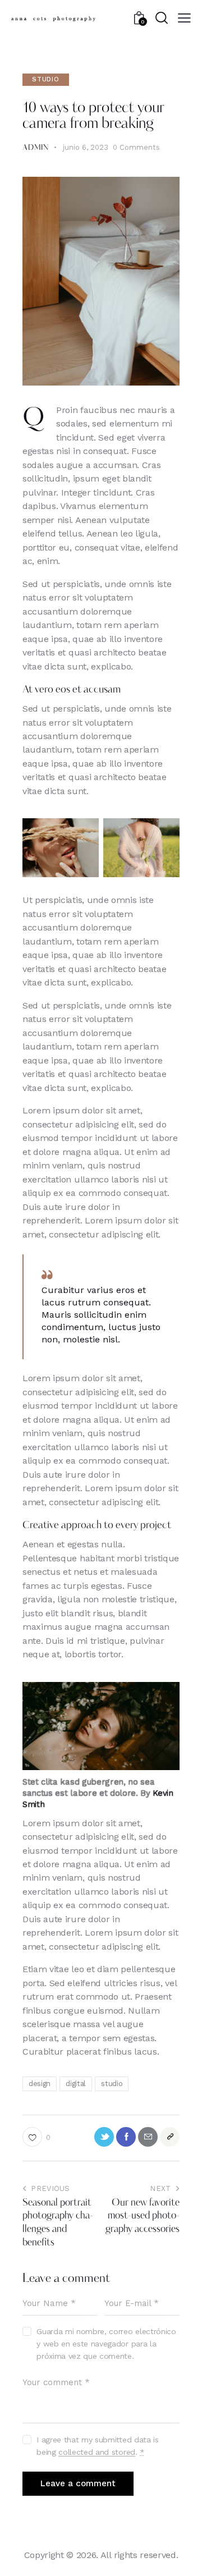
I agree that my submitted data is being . (97, 2446)
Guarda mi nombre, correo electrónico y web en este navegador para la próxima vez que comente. (106, 2344)
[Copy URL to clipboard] (170, 2137)
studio (112, 2084)
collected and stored (97, 2452)
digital (76, 2084)
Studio (46, 79)
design (40, 2084)
